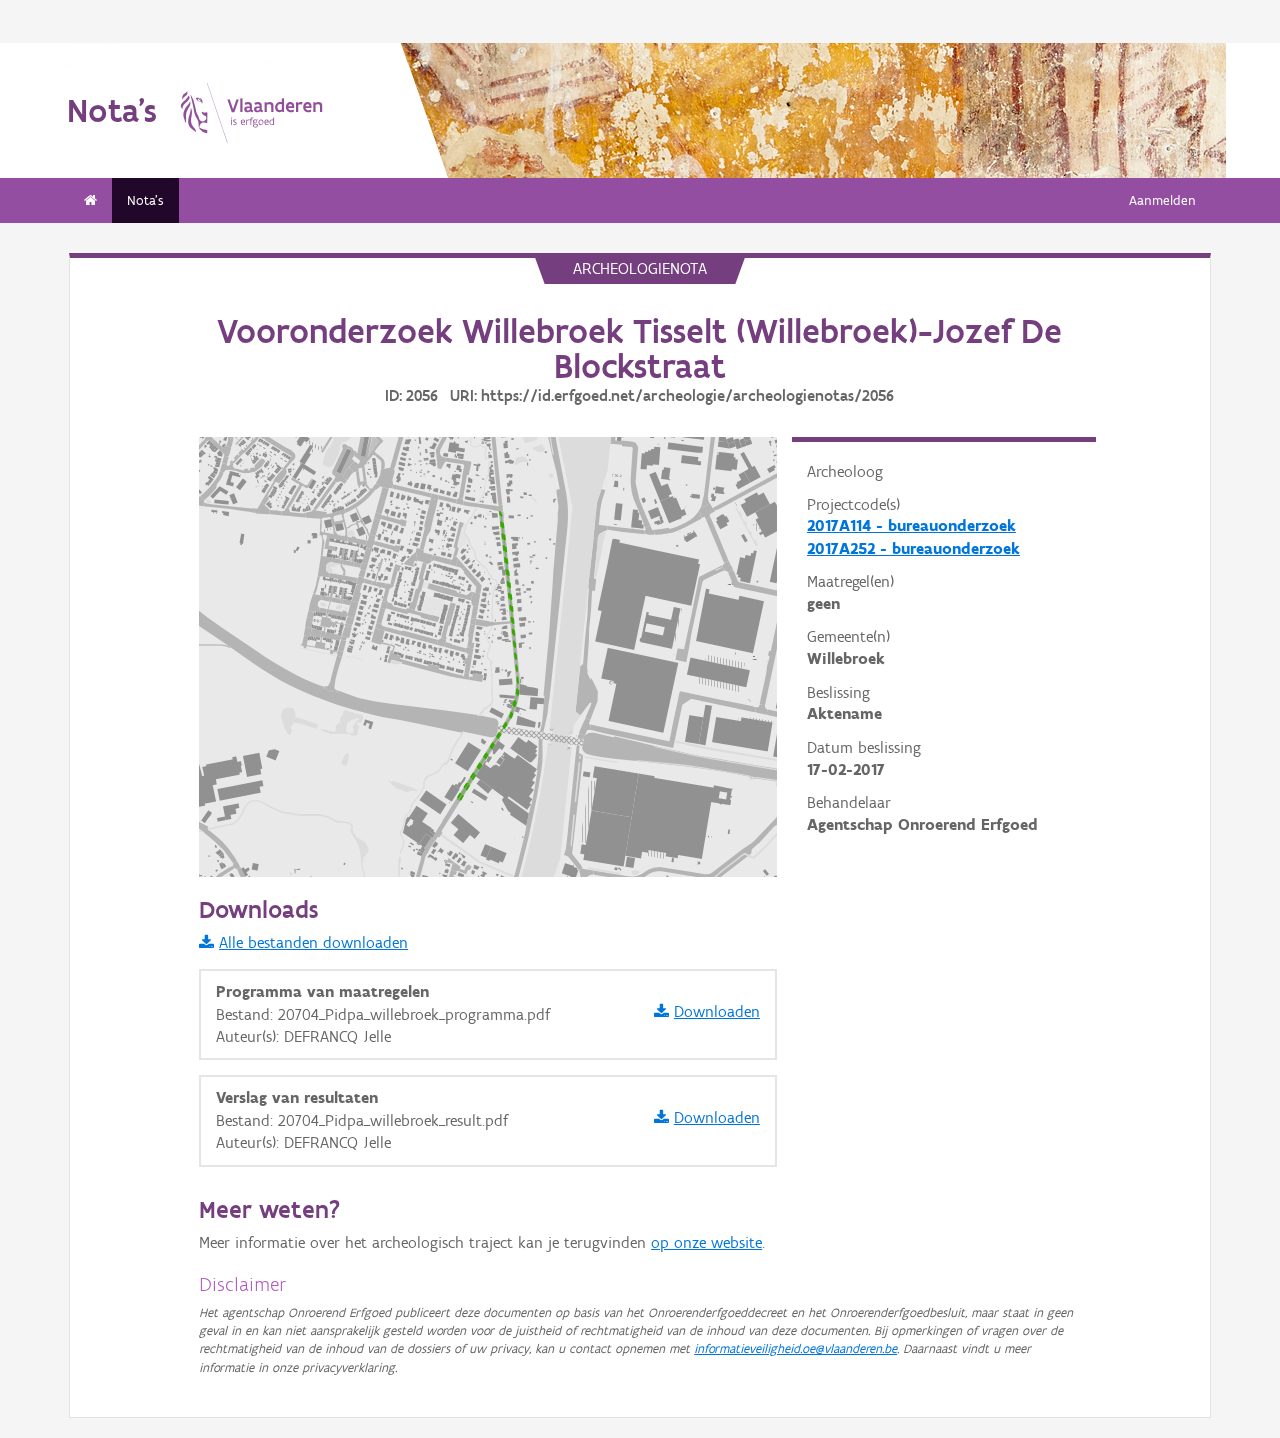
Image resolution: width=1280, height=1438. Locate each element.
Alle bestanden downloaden (313, 942)
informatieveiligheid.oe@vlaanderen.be (795, 1348)
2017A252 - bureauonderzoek (913, 548)
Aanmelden (1162, 200)
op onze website (706, 1242)
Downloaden (717, 1011)
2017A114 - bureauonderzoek (911, 525)
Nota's (145, 200)
